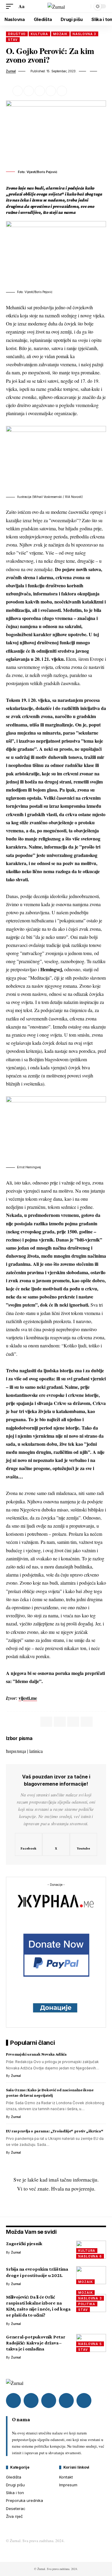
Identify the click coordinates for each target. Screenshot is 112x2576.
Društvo (17, 34)
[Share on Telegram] (73, 1722)
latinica (36, 1751)
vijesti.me (28, 1698)
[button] (11, 6)
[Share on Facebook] (18, 91)
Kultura (39, 34)
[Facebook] (29, 1844)
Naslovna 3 (84, 34)
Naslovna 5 (90, 2344)
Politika (87, 2304)
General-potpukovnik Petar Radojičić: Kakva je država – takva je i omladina (36, 2343)
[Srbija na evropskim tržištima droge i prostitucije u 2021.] (91, 2275)
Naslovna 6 (90, 2256)
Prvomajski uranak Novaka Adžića (36, 2054)
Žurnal (11, 71)
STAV (13, 40)
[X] (56, 1844)
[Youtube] (83, 1844)
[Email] (40, 91)
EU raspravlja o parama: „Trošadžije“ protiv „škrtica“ (55, 2131)
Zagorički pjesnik (24, 2244)
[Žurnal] (56, 6)
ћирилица (16, 1751)
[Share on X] (29, 91)
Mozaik (60, 34)
